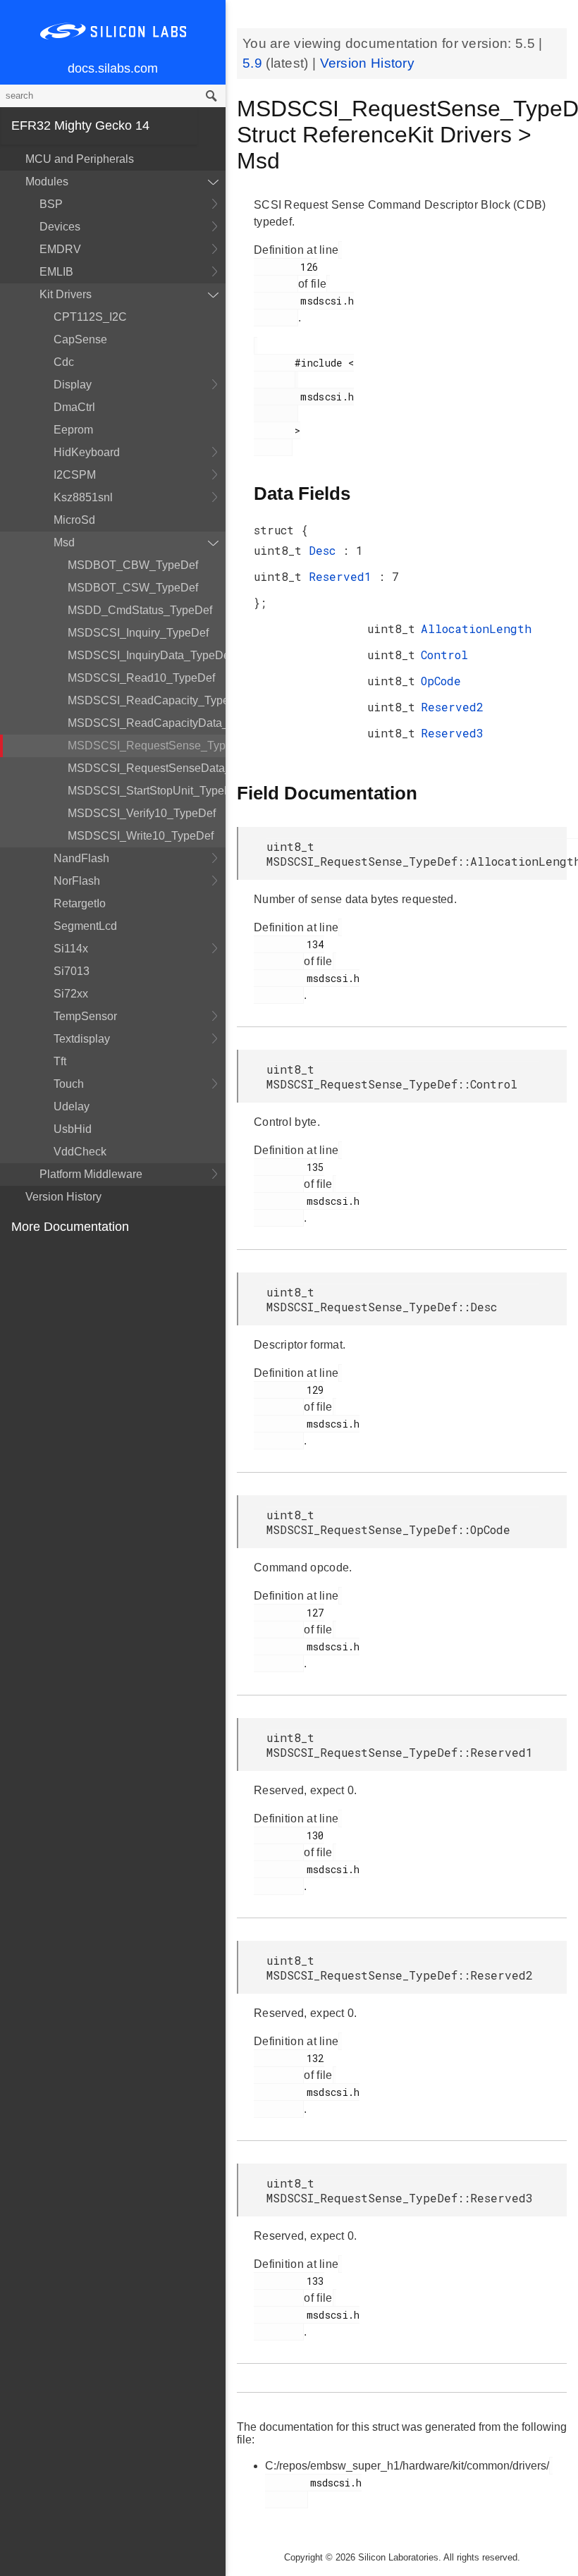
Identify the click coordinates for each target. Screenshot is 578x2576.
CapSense (80, 339)
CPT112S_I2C (90, 317)
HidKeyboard (87, 452)
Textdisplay (82, 1039)
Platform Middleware (91, 1174)
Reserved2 (452, 707)
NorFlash (77, 881)
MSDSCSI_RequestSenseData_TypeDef (147, 768)
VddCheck (80, 1152)
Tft (60, 1061)
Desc (326, 550)
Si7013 (72, 971)
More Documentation (70, 1227)
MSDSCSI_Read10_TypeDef (141, 678)
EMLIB (56, 272)
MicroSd (74, 520)
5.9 (254, 63)
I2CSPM (75, 475)
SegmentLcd (85, 926)
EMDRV (60, 249)
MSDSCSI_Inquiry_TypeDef (138, 633)
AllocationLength (476, 628)
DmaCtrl (74, 407)
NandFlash (81, 858)
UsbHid (73, 1129)
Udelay (72, 1106)
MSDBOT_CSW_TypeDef (133, 588)
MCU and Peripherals (80, 159)
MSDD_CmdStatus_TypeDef (140, 610)
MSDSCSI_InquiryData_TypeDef (147, 655)
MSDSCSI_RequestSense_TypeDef (147, 746)
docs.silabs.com (113, 68)
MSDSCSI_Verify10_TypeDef (142, 813)
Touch (69, 1084)
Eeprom (73, 430)
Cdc (64, 362)
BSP (51, 204)
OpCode (441, 681)
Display (73, 385)
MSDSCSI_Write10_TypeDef (141, 836)
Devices (60, 227)
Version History (63, 1197)
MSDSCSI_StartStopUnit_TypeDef (147, 791)
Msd (64, 542)
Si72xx (71, 994)
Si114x (71, 949)
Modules (47, 182)
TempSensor (85, 1016)
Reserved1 (344, 576)
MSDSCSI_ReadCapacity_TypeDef (147, 700)
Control (444, 655)
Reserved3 (452, 733)
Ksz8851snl (83, 497)
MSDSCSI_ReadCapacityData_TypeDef (147, 723)
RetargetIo (80, 903)
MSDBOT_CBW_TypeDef (133, 565)
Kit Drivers (66, 294)
